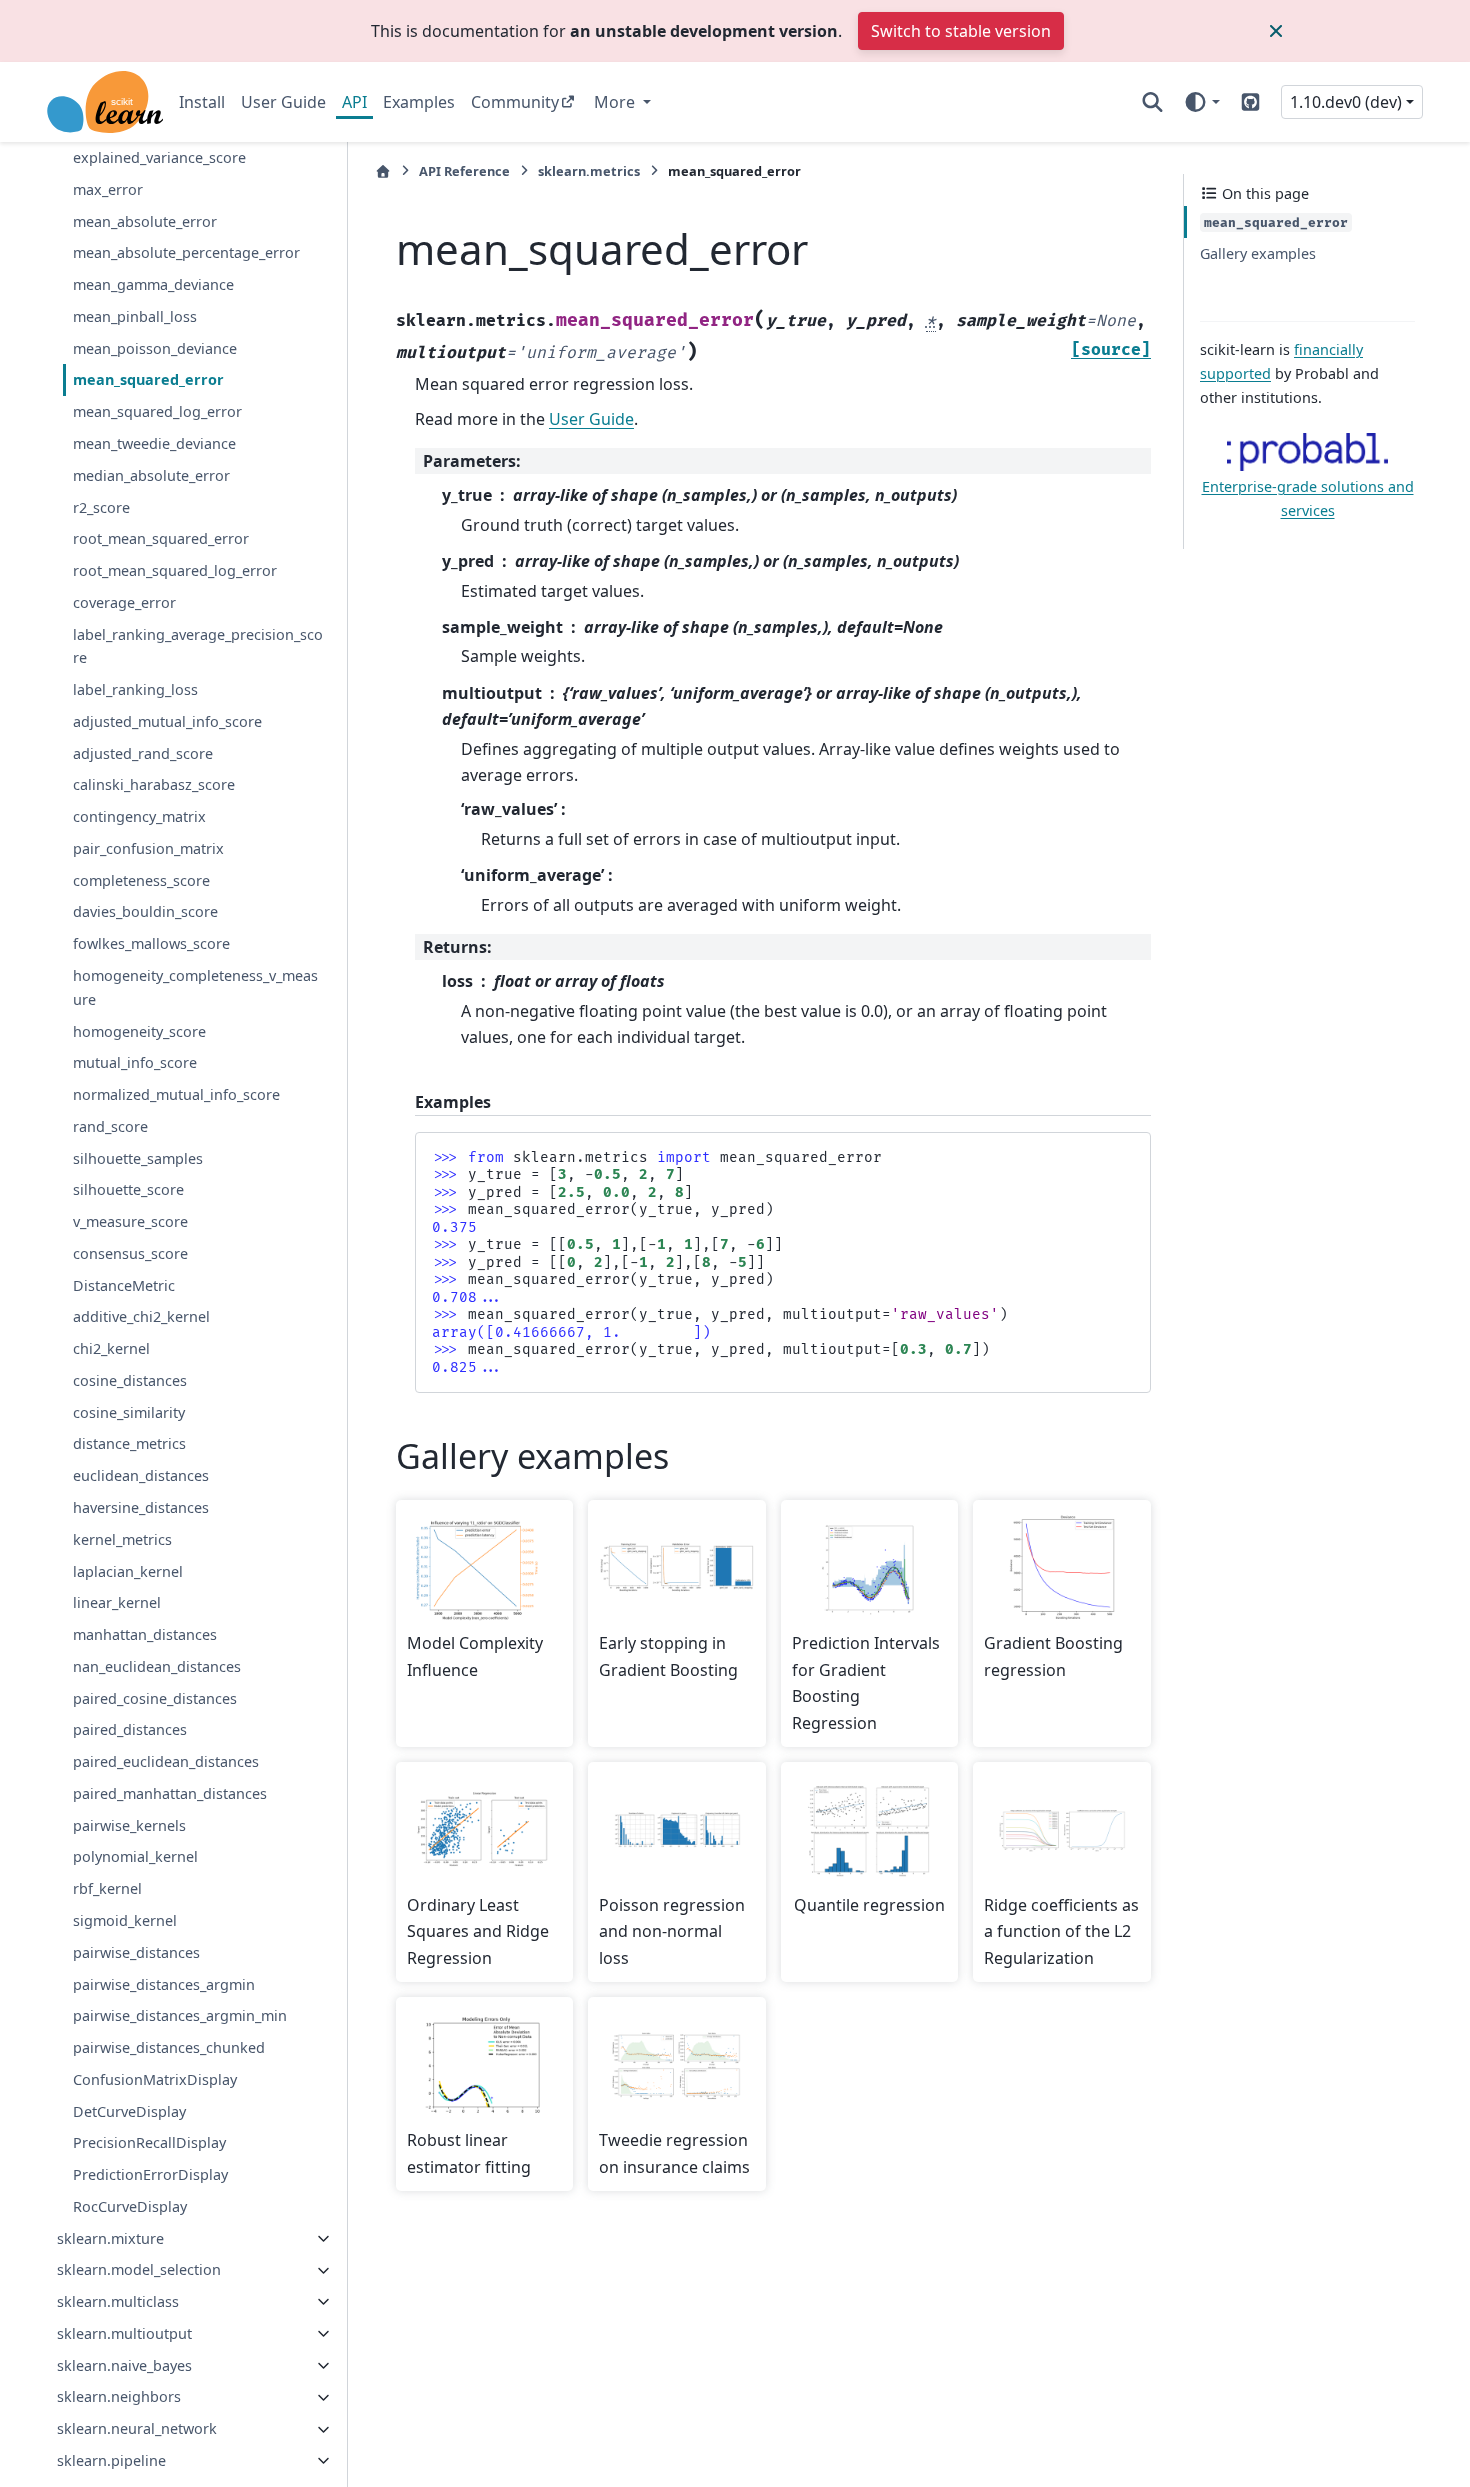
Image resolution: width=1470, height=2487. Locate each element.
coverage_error (124, 602)
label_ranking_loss (135, 689)
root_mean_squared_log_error (175, 570)
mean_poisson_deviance (155, 348)
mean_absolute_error (145, 221)
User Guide (283, 102)
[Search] (1152, 102)
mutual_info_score (135, 1063)
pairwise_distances (136, 1952)
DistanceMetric (124, 1285)
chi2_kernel (111, 1349)
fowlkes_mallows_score (151, 944)
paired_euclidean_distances (166, 1761)
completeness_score (141, 880)
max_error (108, 189)
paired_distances (130, 1730)
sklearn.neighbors (119, 2397)
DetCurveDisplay (129, 2111)
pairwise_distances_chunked (169, 2047)
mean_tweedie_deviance (154, 443)
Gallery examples (1258, 253)
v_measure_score (130, 1221)
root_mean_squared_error (161, 539)
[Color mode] (1201, 102)
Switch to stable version (961, 31)
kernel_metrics (122, 1539)
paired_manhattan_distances (170, 1793)
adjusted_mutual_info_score (167, 721)
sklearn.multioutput (124, 2333)
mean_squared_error (148, 380)
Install (202, 102)
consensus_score (130, 1253)
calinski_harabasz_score (154, 785)
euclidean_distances (141, 1476)
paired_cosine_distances (155, 1698)
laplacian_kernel (128, 1571)
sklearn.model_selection (139, 2270)
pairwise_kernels (129, 1825)
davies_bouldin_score (145, 912)
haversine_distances (141, 1507)
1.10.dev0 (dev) (1346, 102)
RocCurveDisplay (130, 2206)
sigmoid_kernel (125, 1920)
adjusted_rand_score (143, 753)
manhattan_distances (145, 1634)
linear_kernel (117, 1603)
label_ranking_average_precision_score (198, 646)
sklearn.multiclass (118, 2301)
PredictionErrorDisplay (150, 2174)
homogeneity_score (139, 1031)
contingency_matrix (139, 817)
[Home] (383, 171)
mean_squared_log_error (157, 412)
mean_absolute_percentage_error (186, 253)
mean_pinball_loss (135, 316)
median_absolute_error (151, 475)
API (354, 102)
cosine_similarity (129, 1412)
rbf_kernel (107, 1889)
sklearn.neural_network (137, 2429)
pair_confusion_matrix (148, 848)
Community (515, 102)
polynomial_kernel (135, 1857)
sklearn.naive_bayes (124, 2365)
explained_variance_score (159, 157)
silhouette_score (128, 1190)
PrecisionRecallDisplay (149, 2143)
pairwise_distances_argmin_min (180, 2016)
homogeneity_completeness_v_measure (195, 987)
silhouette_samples (138, 1158)
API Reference (464, 171)
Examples (419, 102)
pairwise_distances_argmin (164, 1984)
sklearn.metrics (589, 171)
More (616, 102)
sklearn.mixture (110, 2238)
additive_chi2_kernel (141, 1317)
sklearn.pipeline (111, 2460)
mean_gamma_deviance (153, 284)
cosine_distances (130, 1380)
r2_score (101, 507)
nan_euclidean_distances (157, 1666)
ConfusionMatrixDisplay (155, 2079)
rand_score (110, 1126)
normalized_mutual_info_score (176, 1094)
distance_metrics (129, 1444)
